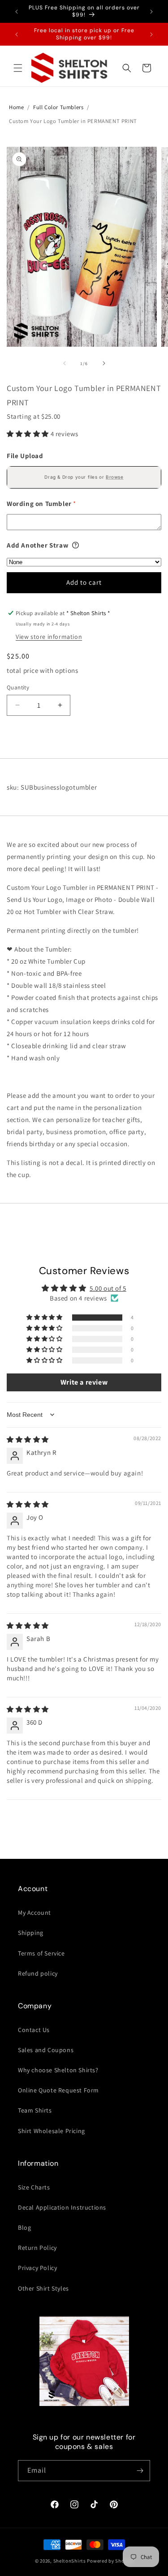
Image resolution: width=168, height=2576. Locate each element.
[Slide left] (65, 363)
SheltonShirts (70, 2561)
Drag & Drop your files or (84, 477)
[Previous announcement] (17, 12)
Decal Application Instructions (62, 2207)
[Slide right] (104, 363)
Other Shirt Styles (43, 2288)
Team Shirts (35, 2110)
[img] (28, 1439)
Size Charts (34, 2187)
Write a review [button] (84, 1382)
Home (16, 107)
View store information (49, 637)
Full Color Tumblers (58, 107)
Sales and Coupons (46, 2050)
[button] (18, 68)
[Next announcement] (151, 12)
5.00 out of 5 (108, 1288)
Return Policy (37, 2248)
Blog (24, 2227)
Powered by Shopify (110, 2561)
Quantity (18, 687)
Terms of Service (41, 1953)
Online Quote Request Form (58, 2090)
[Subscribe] (140, 2471)
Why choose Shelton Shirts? (58, 2070)
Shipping (31, 1933)
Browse (115, 477)
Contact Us (34, 2030)
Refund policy (38, 1973)
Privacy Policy (37, 2268)
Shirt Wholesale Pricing (52, 2131)
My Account (34, 1913)
